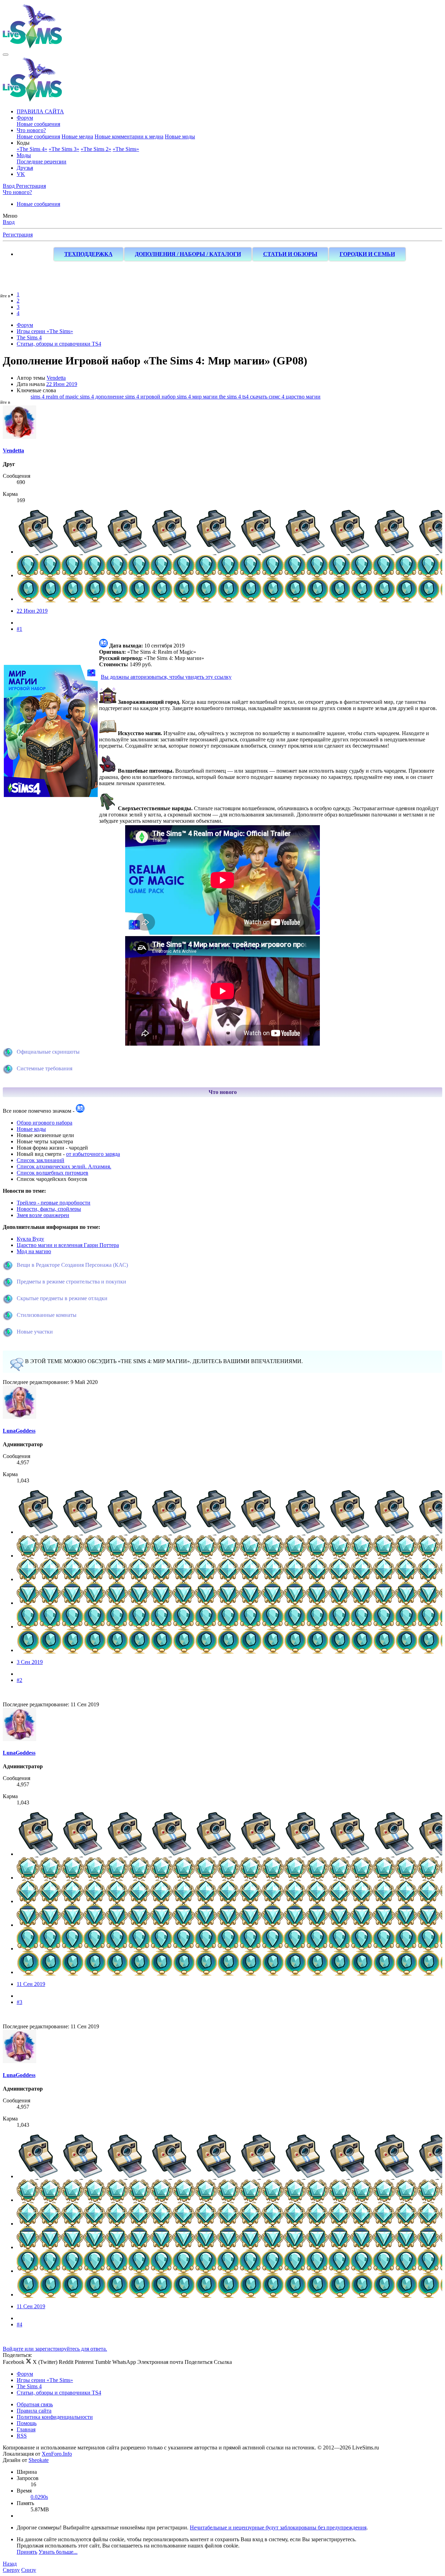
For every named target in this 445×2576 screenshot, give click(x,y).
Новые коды (31, 1129)
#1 (19, 629)
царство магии (303, 397)
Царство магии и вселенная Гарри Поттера (68, 1245)
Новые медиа (77, 136)
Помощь (27, 2423)
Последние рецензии (42, 162)
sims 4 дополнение (103, 397)
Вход (9, 222)
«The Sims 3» (64, 149)
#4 (19, 2324)
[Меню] (6, 55)
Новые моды (180, 136)
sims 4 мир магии (198, 397)
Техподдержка (88, 254)
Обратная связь (35, 2404)
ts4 (246, 397)
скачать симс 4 (268, 397)
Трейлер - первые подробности (54, 1203)
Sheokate (39, 2460)
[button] (23, 143)
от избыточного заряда (93, 1154)
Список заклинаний (41, 1160)
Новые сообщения (38, 124)
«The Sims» (126, 149)
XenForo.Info (57, 2454)
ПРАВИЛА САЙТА (40, 111)
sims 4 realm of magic (55, 397)
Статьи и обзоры (290, 254)
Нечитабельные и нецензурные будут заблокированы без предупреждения (278, 2527)
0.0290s (39, 2497)
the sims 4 (231, 397)
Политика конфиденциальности (55, 2417)
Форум (25, 118)
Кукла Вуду (30, 1239)
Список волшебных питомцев (52, 1173)
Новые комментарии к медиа (129, 136)
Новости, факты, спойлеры (49, 1209)
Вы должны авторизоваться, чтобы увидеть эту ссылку (166, 677)
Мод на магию (34, 1251)
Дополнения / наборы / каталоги (188, 254)
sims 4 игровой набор (151, 397)
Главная (26, 2429)
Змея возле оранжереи (43, 1215)
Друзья (25, 168)
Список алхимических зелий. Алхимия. (64, 1166)
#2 (19, 1680)
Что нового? (31, 130)
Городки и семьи (367, 254)
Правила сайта (34, 2411)
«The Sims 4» (32, 149)
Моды (24, 155)
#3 (19, 2002)
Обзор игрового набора (44, 1123)
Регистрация (18, 235)
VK (21, 174)
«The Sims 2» (96, 149)
